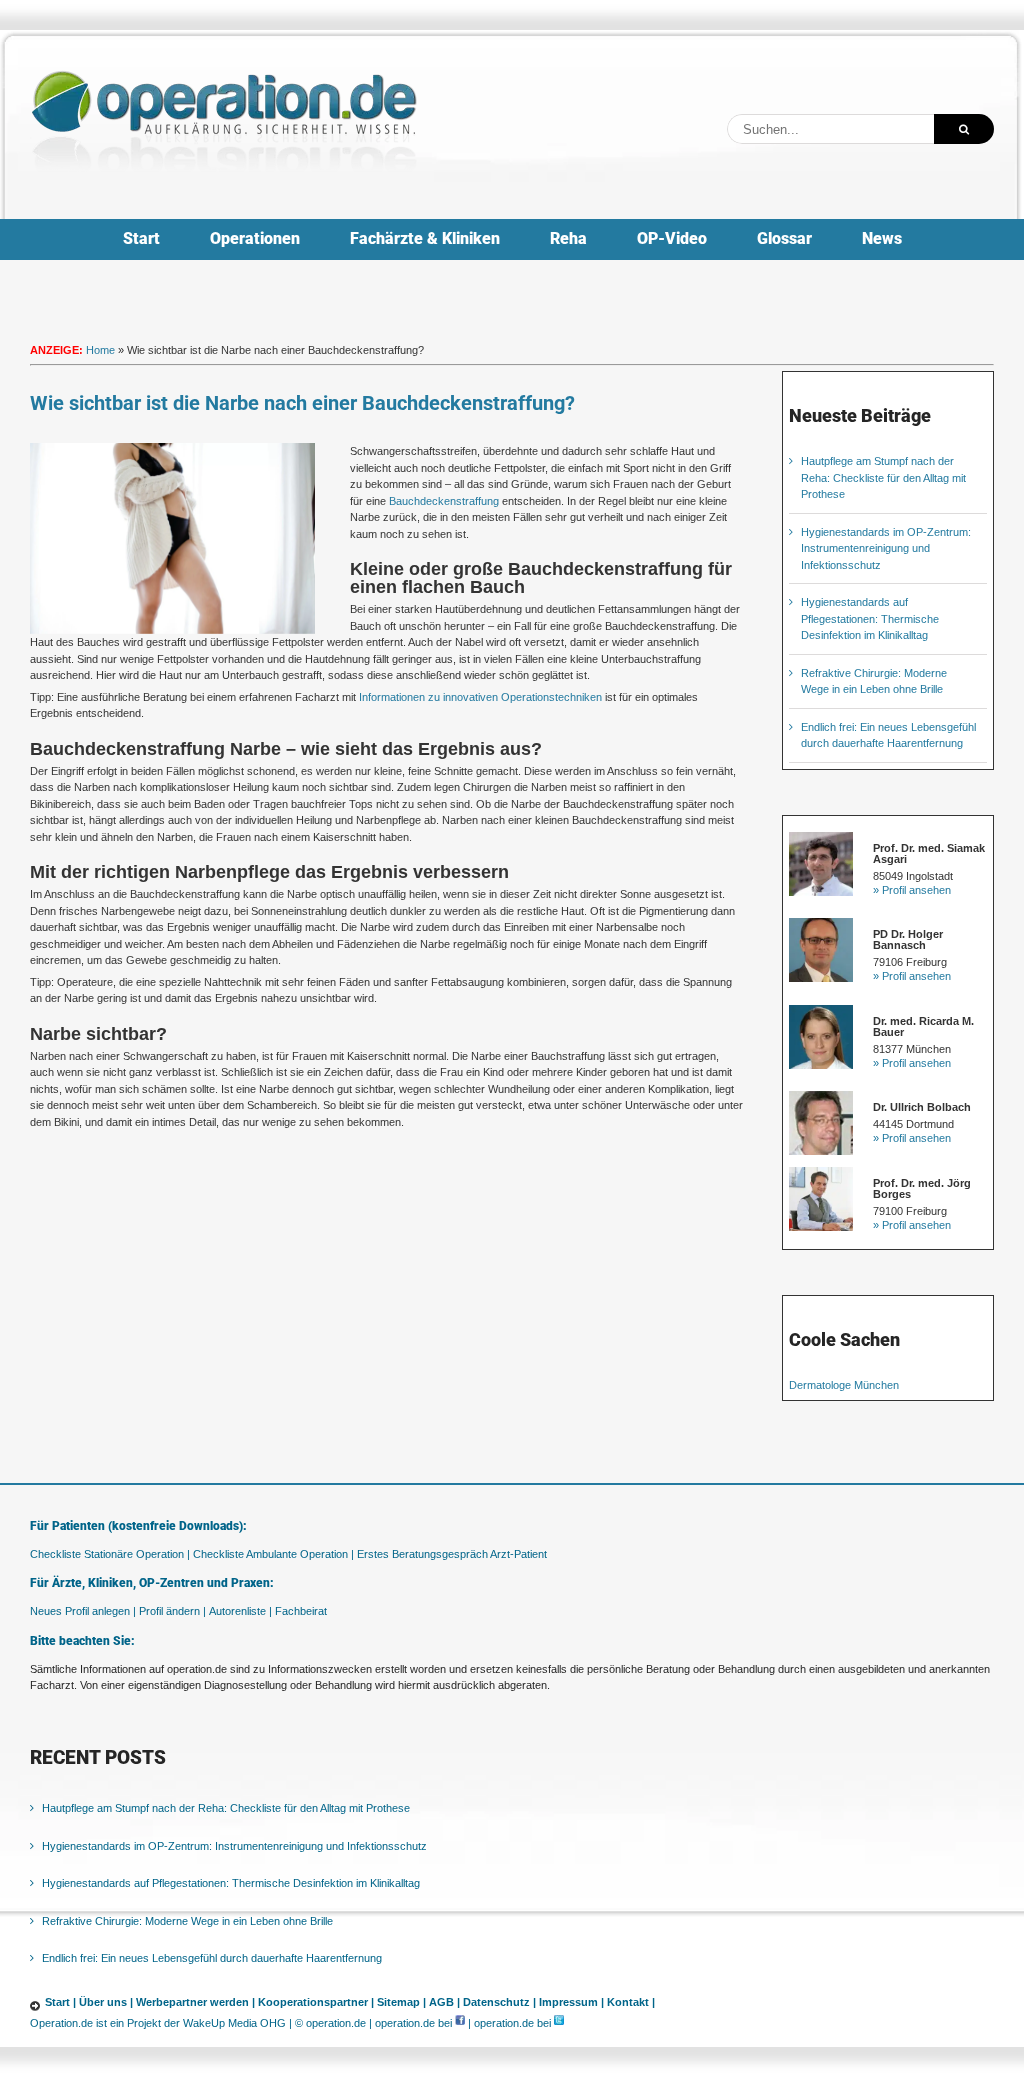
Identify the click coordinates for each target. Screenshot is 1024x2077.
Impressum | (571, 2002)
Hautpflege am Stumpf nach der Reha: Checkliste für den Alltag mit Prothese (883, 477)
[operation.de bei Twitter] (559, 2023)
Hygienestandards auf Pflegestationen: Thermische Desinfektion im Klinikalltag (870, 618)
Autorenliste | (240, 1611)
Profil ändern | (172, 1611)
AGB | (444, 2002)
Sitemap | (401, 2002)
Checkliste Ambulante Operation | (273, 1554)
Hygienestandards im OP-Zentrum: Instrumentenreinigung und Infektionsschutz (886, 548)
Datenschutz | (499, 2002)
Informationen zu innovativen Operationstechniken (480, 697)
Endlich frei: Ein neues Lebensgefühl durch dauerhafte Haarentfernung (212, 1958)
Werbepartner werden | (195, 2002)
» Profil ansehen (912, 890)
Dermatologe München (844, 1385)
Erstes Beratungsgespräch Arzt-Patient (452, 1554)
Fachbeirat (301, 1611)
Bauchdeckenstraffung (444, 501)
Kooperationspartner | (316, 2002)
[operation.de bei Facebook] (460, 2023)
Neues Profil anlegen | (83, 1611)
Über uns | (106, 2002)
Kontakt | (631, 2002)
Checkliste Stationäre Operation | (110, 1554)
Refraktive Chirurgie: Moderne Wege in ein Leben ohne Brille (187, 1921)
